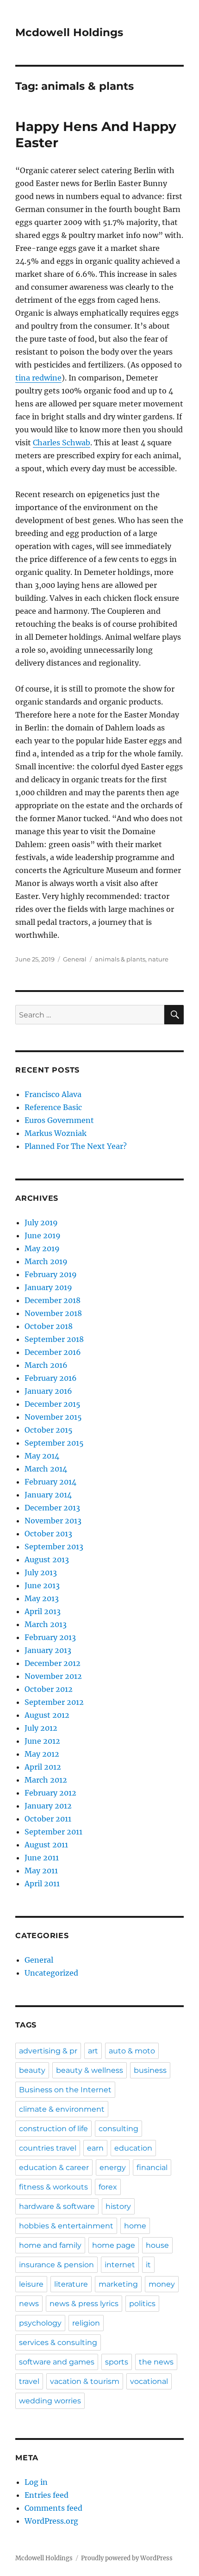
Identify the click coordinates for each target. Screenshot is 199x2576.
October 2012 (49, 1689)
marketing (118, 2284)
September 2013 (54, 1547)
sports (117, 2362)
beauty (32, 2070)
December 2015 (53, 1404)
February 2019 (51, 1274)
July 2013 (41, 1572)
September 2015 (54, 1443)
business (150, 2070)
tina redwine (38, 378)
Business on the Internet (65, 2090)
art (93, 2051)
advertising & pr (48, 2051)
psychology (40, 2323)
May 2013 (42, 1598)
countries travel (48, 2148)
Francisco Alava (53, 1094)
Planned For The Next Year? (76, 1146)
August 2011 (46, 1845)
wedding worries (50, 2401)
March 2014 (46, 1469)
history (118, 2206)
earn (95, 2148)
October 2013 (48, 1534)
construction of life (53, 2129)
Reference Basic (53, 1107)
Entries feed (47, 2495)
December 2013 (52, 1508)
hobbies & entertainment (66, 2226)
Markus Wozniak (56, 1133)
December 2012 (53, 1663)
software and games (57, 2362)
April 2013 (43, 1611)
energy (113, 2167)
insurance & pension (56, 2265)
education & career (54, 2167)
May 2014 (42, 1456)
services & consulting (58, 2342)
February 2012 (50, 1793)
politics (142, 2304)
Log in (36, 2482)
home (135, 2226)
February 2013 (50, 1637)
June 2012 (42, 1741)
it (148, 2265)
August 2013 (47, 1559)
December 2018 (53, 1300)
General (75, 959)
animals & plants (120, 959)
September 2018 (54, 1339)
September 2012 (54, 1702)
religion (86, 2323)
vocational (149, 2381)
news (29, 2304)
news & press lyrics (84, 2304)
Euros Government (59, 1120)
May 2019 (42, 1248)
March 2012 (46, 1780)
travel (29, 2381)
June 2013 (42, 1585)
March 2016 (46, 1365)
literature (71, 2284)
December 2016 (53, 1352)
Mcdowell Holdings (69, 32)
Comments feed (53, 2508)
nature (158, 959)
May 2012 (42, 1754)
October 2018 (49, 1326)
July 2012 (41, 1728)
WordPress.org (51, 2521)
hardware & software (57, 2206)
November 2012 (53, 1676)
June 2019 (43, 1235)
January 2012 (48, 1806)
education (133, 2148)
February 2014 (50, 1482)
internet (120, 2265)
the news (156, 2362)
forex (108, 2187)
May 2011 (41, 1871)
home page (114, 2245)
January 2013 (48, 1650)
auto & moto (132, 2051)
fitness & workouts (53, 2187)
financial (152, 2167)
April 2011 (42, 1884)
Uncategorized (51, 1973)
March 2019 (46, 1261)
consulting (118, 2129)
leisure (31, 2284)
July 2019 (41, 1223)
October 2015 (49, 1430)
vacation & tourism (85, 2381)
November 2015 (53, 1417)
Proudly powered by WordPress (127, 2558)
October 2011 (48, 1819)
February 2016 (51, 1378)
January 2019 (48, 1287)
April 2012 (43, 1767)
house (157, 2245)
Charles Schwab (62, 443)
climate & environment (62, 2109)
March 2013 (46, 1624)
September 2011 (53, 1832)
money (162, 2284)
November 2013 (53, 1521)
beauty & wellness (90, 2070)
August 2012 (47, 1715)
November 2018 (53, 1313)
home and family (50, 2245)
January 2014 (48, 1495)
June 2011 (42, 1858)
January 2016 (48, 1391)
